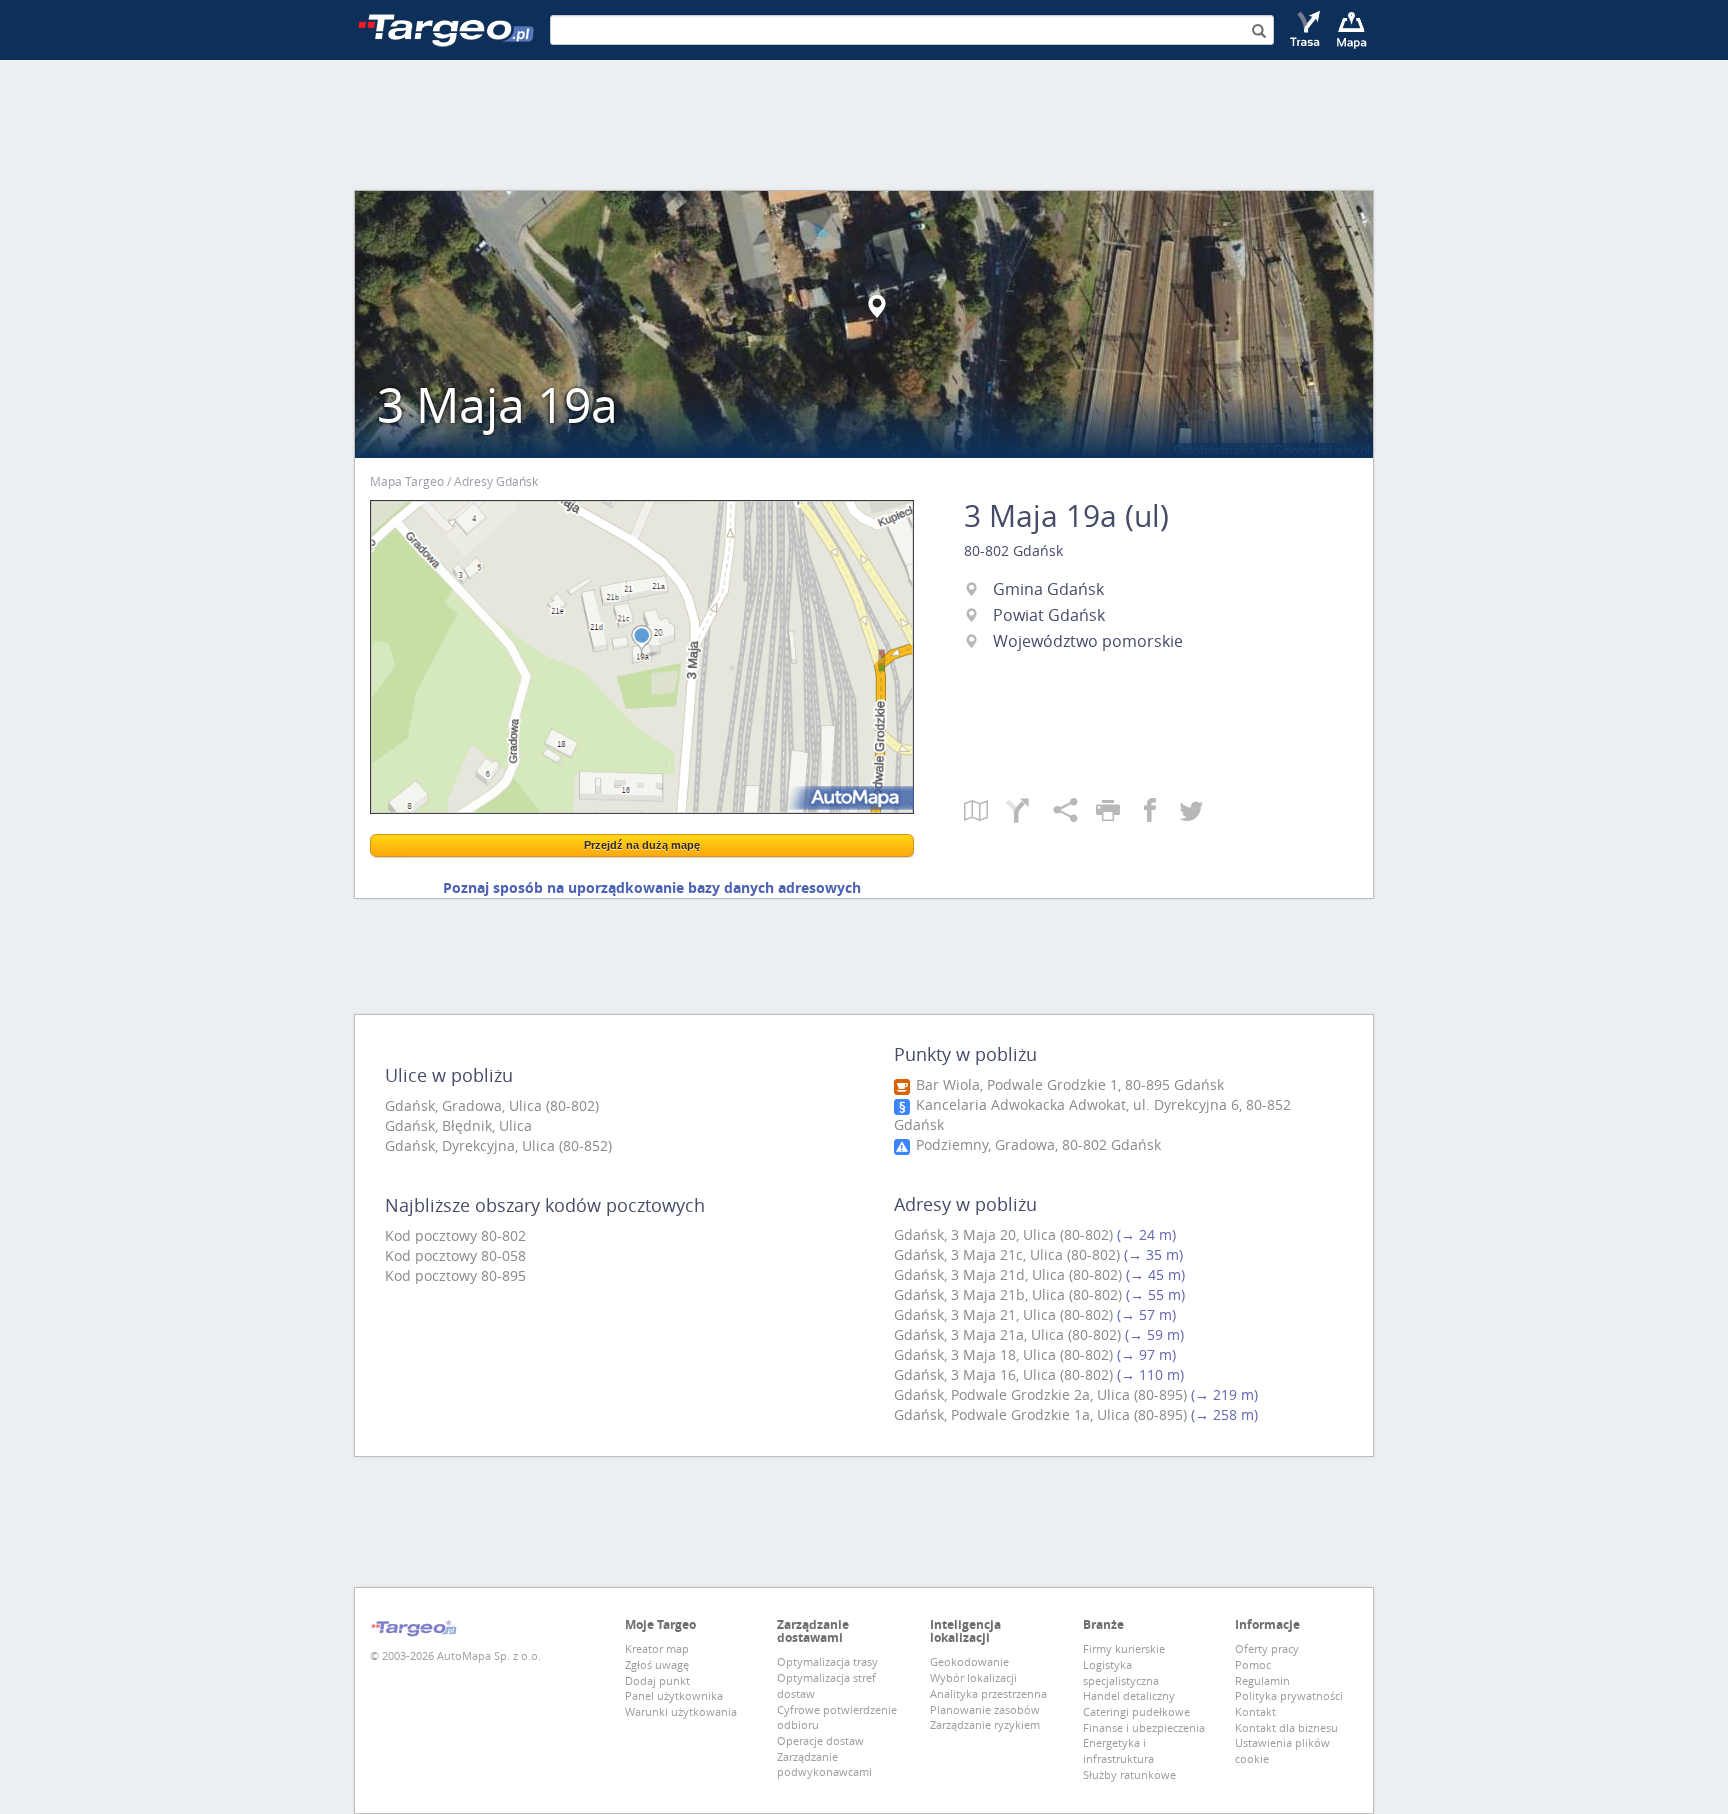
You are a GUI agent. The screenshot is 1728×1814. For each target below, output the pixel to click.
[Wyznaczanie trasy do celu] (1306, 30)
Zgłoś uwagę (657, 1664)
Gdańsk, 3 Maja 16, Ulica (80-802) (1003, 1374)
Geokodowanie (969, 1661)
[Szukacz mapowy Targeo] (1351, 30)
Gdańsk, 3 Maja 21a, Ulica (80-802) (1007, 1334)
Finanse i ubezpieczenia (1144, 1727)
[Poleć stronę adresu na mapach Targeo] (1074, 812)
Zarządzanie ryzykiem (985, 1724)
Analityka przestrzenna (988, 1693)
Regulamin (1262, 1680)
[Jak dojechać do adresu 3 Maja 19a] (1029, 812)
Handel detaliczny (1129, 1695)
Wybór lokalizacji (973, 1677)
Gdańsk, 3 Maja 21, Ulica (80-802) (1003, 1314)
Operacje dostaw (820, 1740)
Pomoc (1253, 1664)
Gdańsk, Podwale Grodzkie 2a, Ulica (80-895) (1040, 1394)
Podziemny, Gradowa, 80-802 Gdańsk (1036, 1144)
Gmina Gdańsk (1048, 589)
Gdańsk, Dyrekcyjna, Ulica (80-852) (498, 1145)
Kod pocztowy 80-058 (455, 1255)
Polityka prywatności (1289, 1695)
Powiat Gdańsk (1049, 615)
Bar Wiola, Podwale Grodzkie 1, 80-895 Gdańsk (1068, 1084)
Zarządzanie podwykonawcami (824, 1764)
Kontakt (1255, 1711)
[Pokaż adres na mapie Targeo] (985, 812)
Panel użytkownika (674, 1695)
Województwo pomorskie (1088, 641)
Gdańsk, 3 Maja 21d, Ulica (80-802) (1008, 1274)
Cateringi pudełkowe (1136, 1711)
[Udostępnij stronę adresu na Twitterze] (1191, 812)
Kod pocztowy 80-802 (455, 1235)
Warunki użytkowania (681, 1711)
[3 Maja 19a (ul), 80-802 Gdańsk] (642, 657)
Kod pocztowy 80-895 (455, 1275)
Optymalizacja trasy (827, 1661)
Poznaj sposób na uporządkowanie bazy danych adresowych (652, 887)
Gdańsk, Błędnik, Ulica (458, 1125)
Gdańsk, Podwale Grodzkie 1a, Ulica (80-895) (1040, 1414)
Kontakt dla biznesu (1286, 1727)
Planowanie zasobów (985, 1709)
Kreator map (657, 1648)
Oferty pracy (1267, 1648)
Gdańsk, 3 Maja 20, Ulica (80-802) (1003, 1234)
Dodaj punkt (657, 1680)
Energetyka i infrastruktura (1118, 1750)
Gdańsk (1038, 550)
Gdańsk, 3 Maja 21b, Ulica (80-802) (1008, 1294)
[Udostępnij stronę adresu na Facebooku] (1159, 812)
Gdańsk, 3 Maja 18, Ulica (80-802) (1003, 1354)
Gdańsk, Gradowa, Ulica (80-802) (492, 1105)
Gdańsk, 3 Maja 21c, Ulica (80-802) (1007, 1254)
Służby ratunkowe (1129, 1774)
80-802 (986, 550)
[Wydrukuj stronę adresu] (1117, 812)
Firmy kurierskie (1124, 1648)
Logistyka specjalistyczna (1121, 1672)
